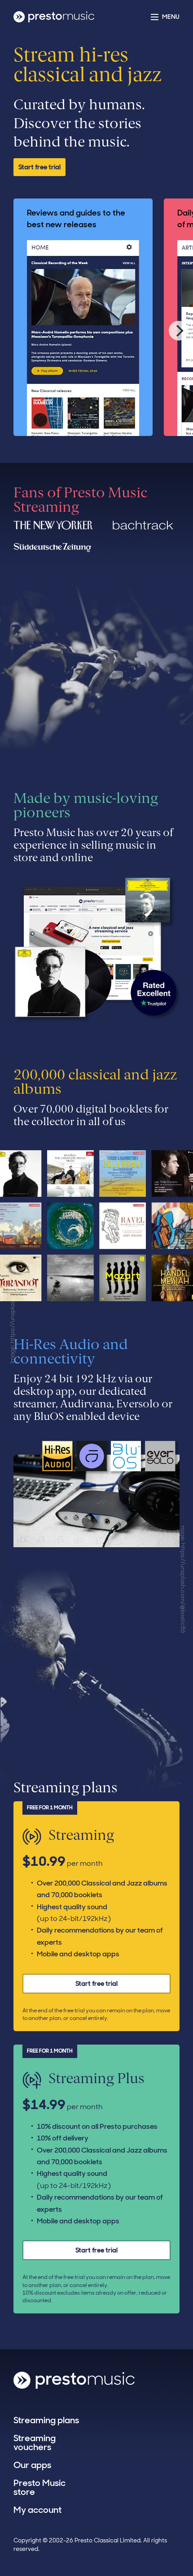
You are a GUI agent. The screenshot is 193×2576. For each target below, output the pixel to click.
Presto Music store (39, 2487)
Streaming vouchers (35, 2442)
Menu (171, 17)
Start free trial (39, 167)
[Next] (179, 331)
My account (37, 2510)
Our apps (32, 2465)
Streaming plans (46, 2420)
